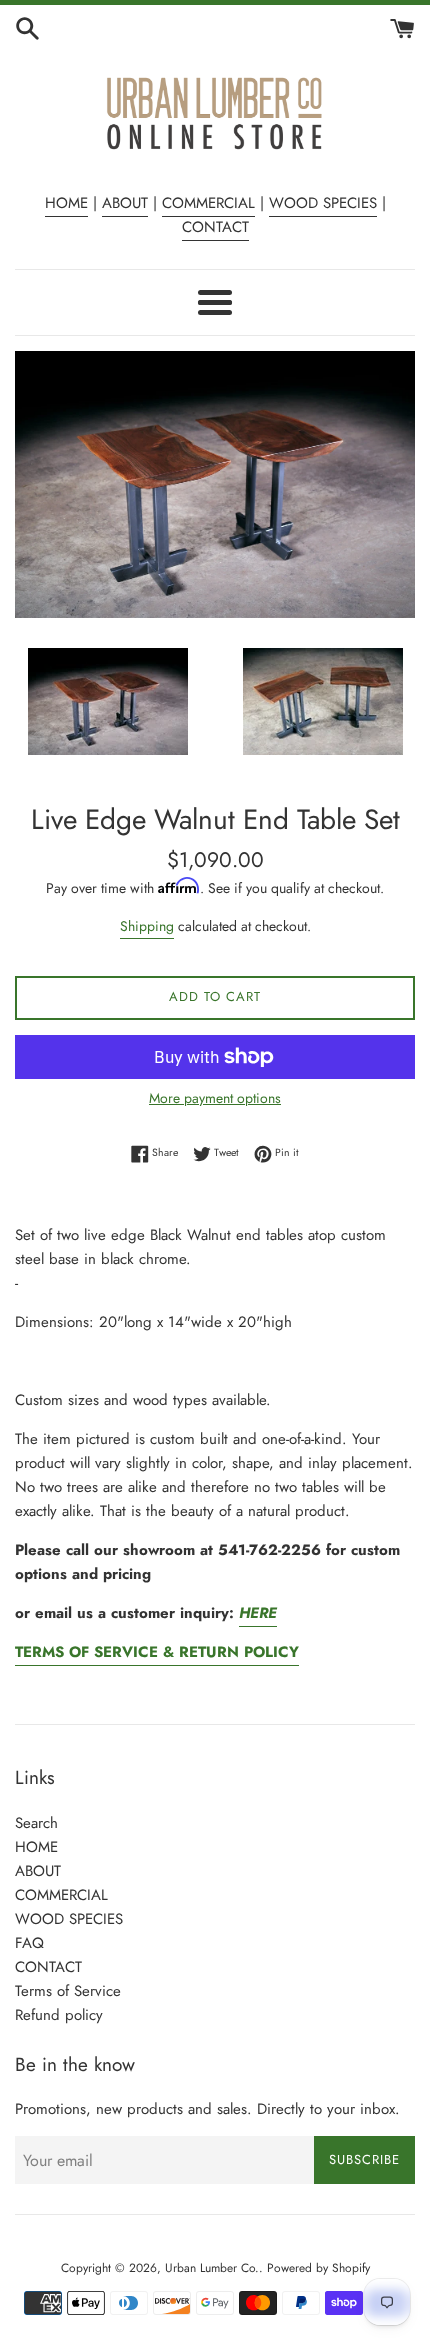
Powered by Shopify (318, 2268)
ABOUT (125, 203)
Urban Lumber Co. (212, 2268)
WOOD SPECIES (323, 203)
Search (36, 1823)
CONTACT (215, 227)
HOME (66, 203)
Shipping (147, 926)
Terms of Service (68, 1991)
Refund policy (59, 2015)
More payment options (215, 1098)
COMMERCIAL (208, 203)
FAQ (29, 1943)
